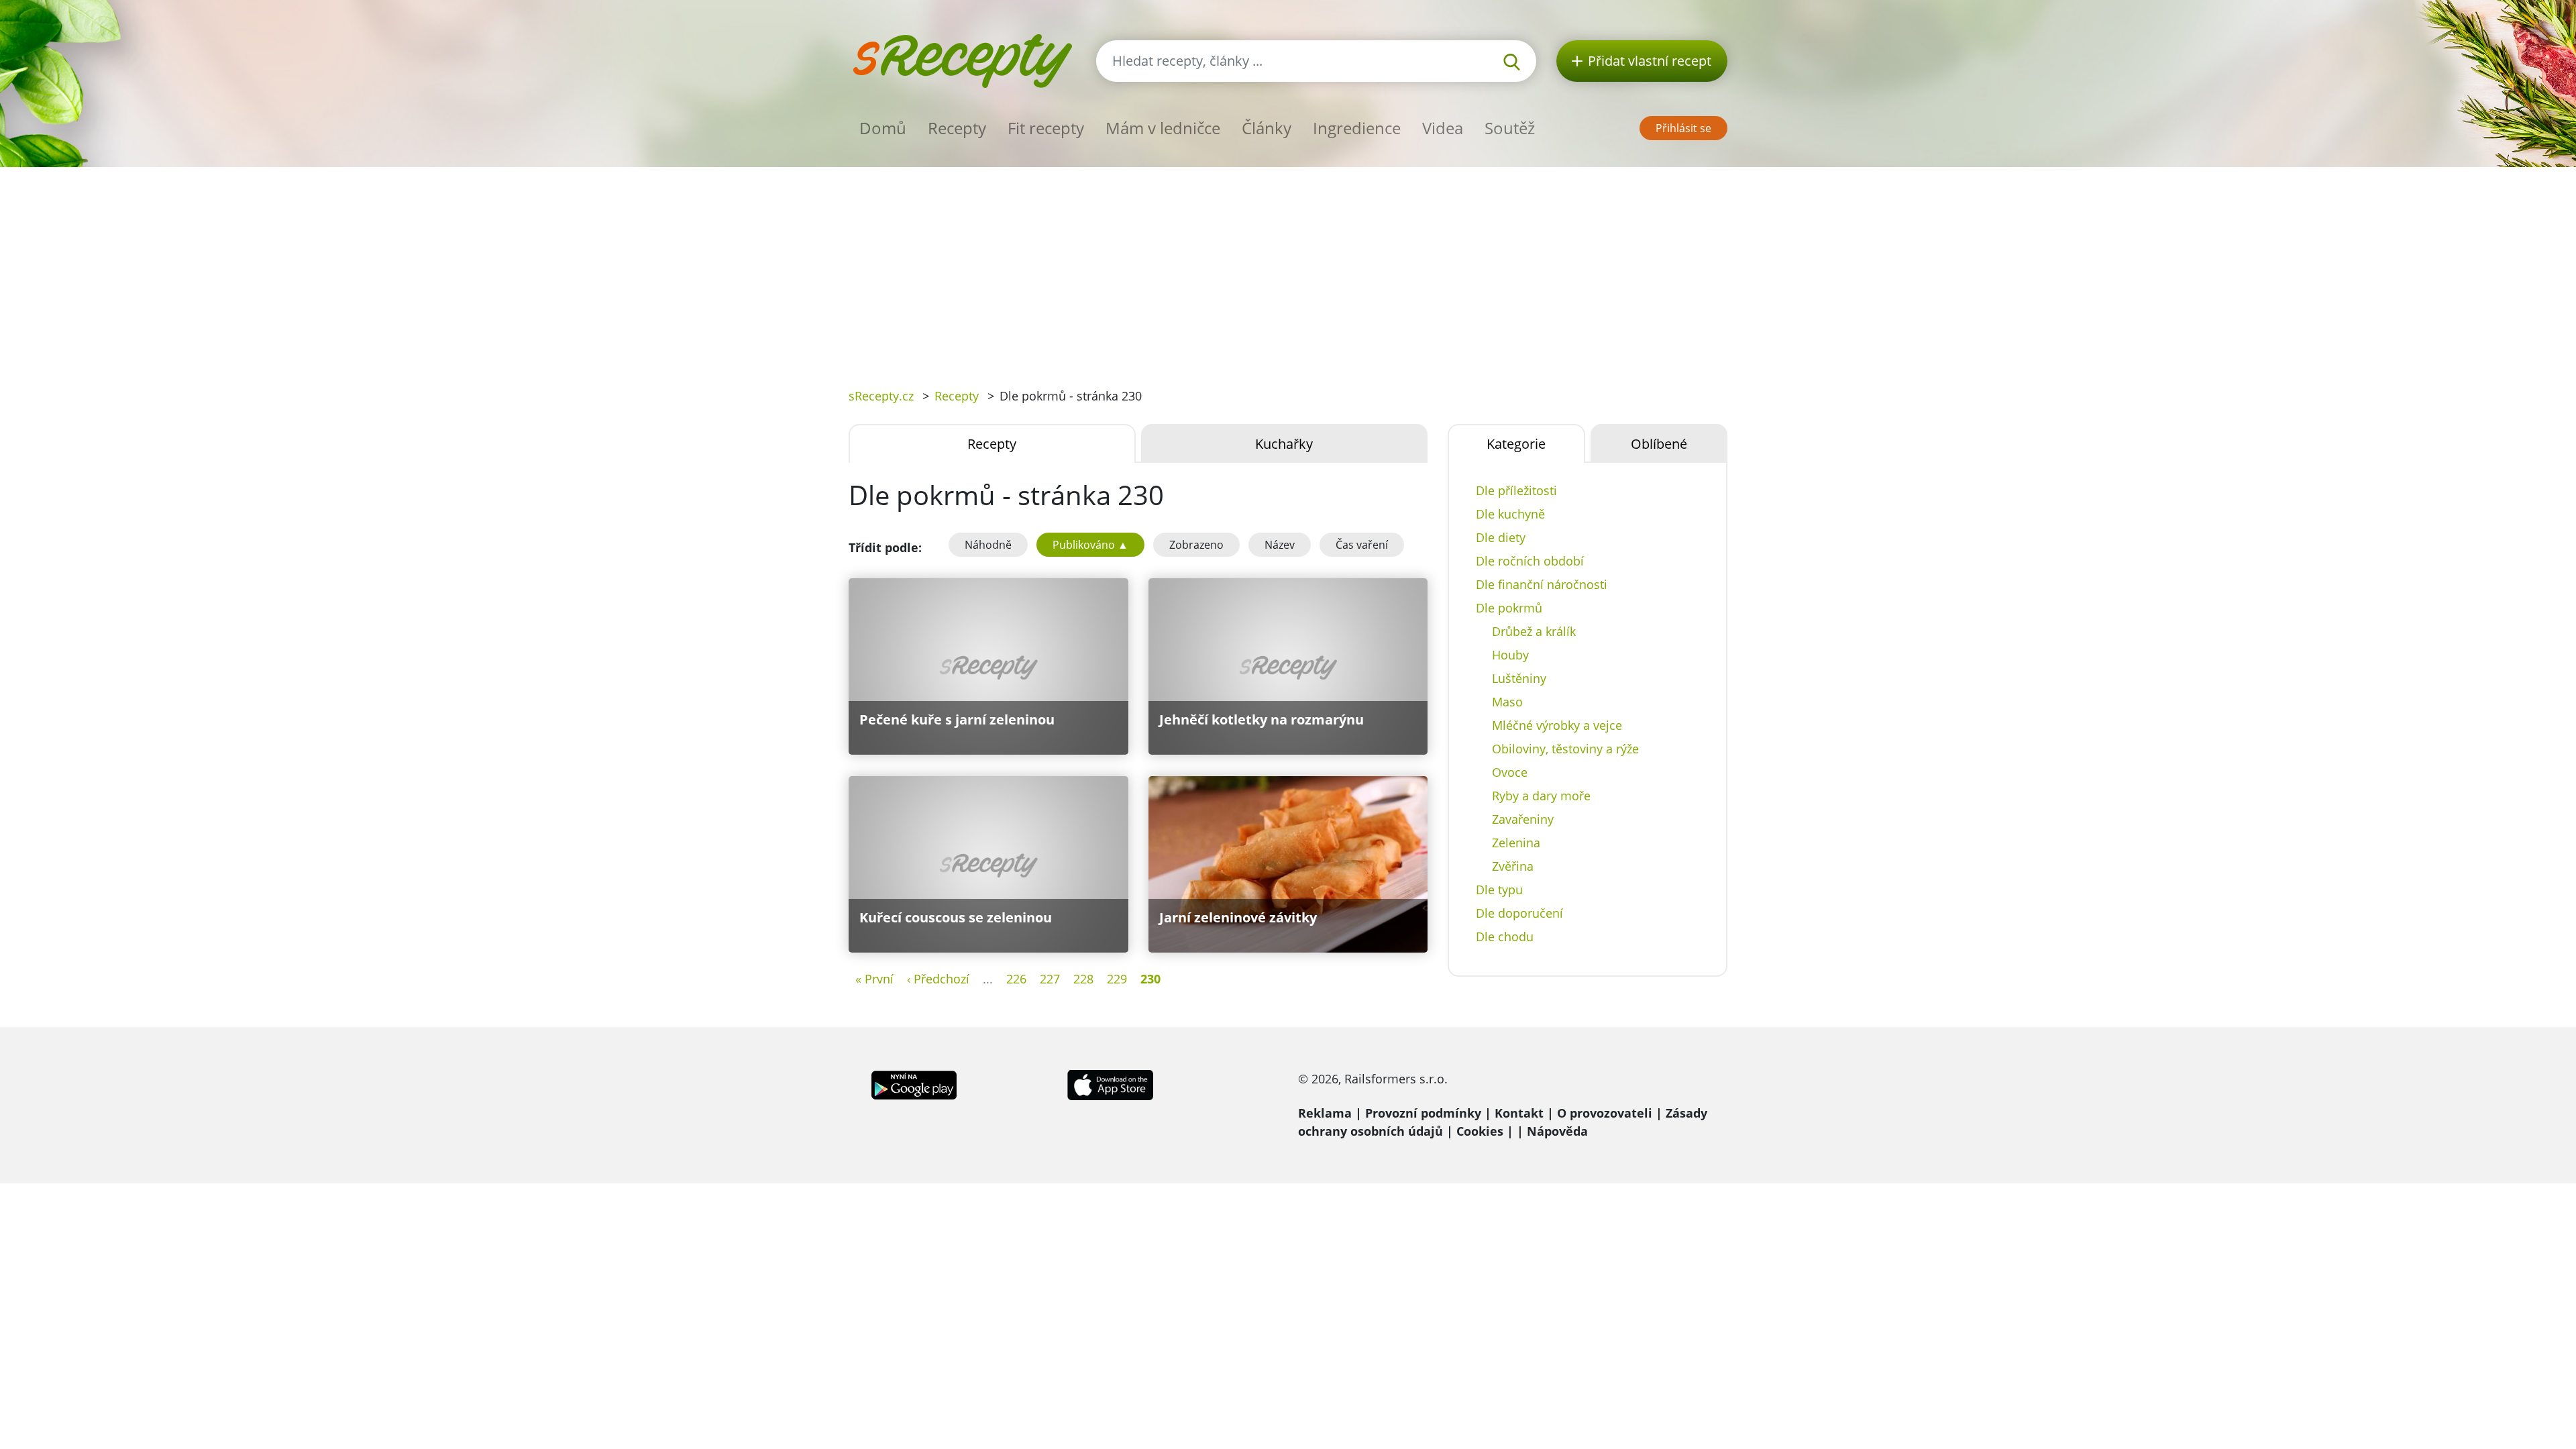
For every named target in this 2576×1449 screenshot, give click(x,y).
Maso (1507, 702)
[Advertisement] (1288, 268)
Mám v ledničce (1163, 128)
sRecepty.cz (881, 396)
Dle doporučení (1519, 913)
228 (1083, 979)
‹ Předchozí (938, 979)
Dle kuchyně (1510, 514)
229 (1117, 979)
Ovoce (1510, 772)
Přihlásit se (1683, 128)
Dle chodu (1505, 936)
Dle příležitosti (1516, 490)
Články (1267, 128)
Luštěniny (1519, 678)
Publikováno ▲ (1090, 545)
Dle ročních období (1530, 561)
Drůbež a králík (1534, 631)
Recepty (957, 128)
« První (874, 979)
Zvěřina (1513, 866)
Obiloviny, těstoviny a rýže (1565, 749)
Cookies (1480, 1131)
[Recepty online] (962, 59)
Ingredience (1357, 128)
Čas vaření (1362, 545)
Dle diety (1501, 537)
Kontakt (1519, 1113)
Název (1280, 545)
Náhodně (988, 545)
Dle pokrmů (1509, 608)
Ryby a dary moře (1541, 796)
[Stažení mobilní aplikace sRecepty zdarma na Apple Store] (1110, 1084)
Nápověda (1557, 1131)
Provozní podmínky (1423, 1113)
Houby (1510, 655)
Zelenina (1516, 843)
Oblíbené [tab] (1659, 444)
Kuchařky (1284, 444)
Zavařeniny (1523, 819)
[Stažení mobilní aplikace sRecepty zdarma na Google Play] (914, 1084)
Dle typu (1499, 890)
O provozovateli (1605, 1113)
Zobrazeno (1196, 545)
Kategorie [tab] (1516, 444)
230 (1150, 979)
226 (1016, 979)
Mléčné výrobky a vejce (1557, 725)
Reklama (1325, 1113)
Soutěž (1510, 128)
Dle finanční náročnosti (1542, 584)
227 (1050, 979)
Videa (1443, 128)
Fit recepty (1046, 128)
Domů (883, 128)
